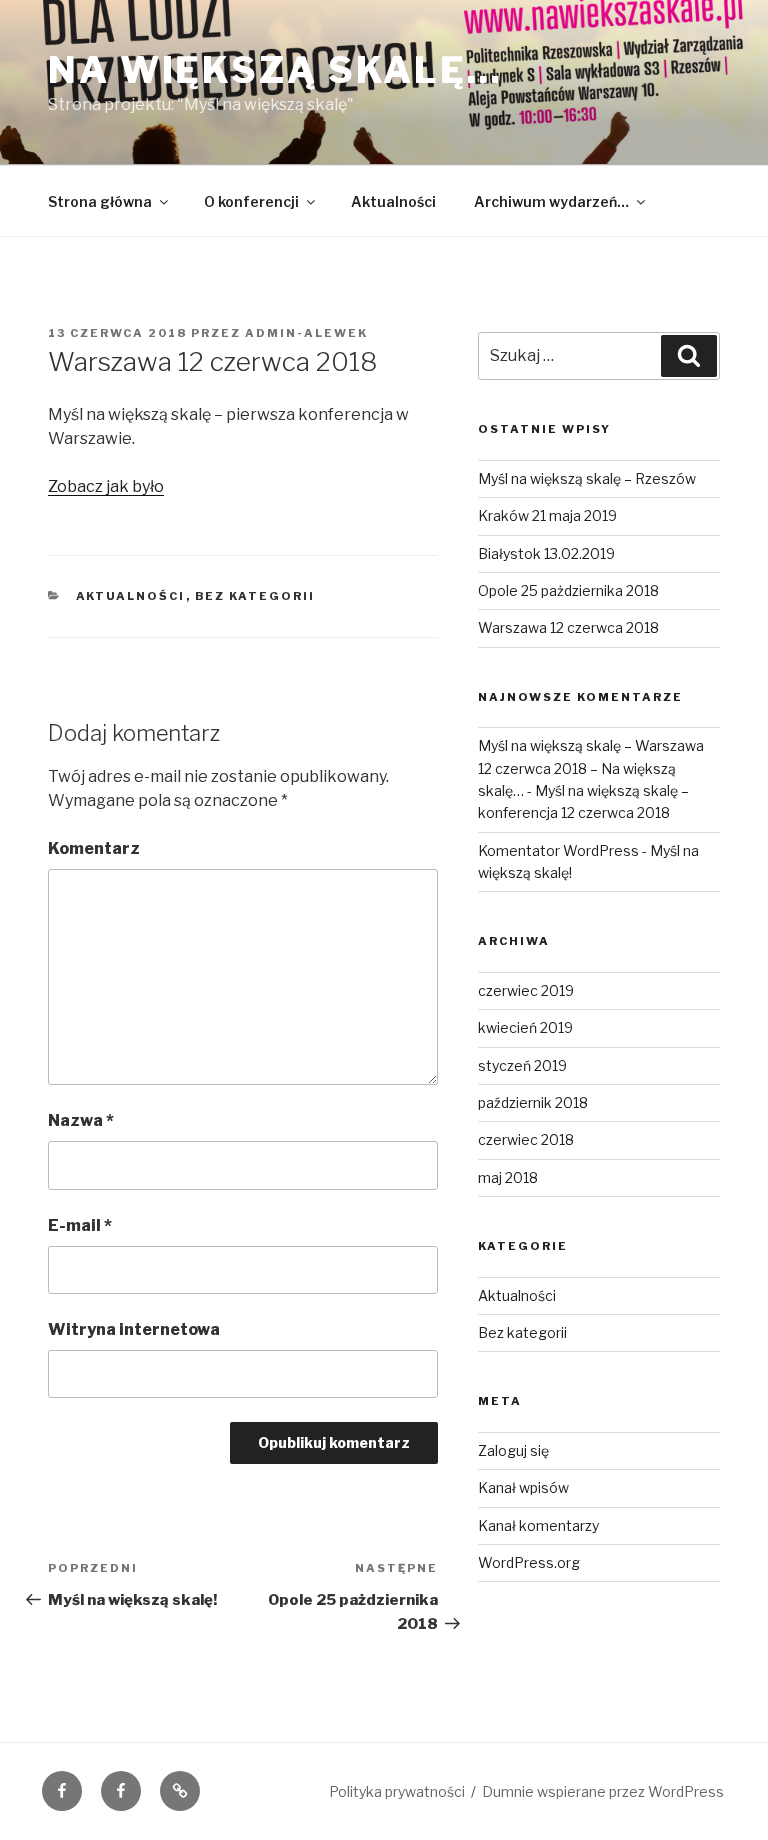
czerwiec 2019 (526, 990)
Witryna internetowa (134, 1329)
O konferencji (251, 201)
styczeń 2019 (522, 1065)
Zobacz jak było (106, 486)
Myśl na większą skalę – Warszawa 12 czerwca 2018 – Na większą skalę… (591, 768)
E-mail (80, 1225)
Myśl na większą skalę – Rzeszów (587, 478)
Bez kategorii (255, 596)
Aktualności (393, 201)
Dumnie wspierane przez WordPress (603, 1791)
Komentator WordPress (558, 850)
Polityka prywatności (397, 1791)
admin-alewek (306, 333)
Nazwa (81, 1120)
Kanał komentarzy (538, 1525)
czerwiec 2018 (526, 1139)
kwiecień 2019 (525, 1027)
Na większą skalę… (275, 70)
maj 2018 (508, 1177)
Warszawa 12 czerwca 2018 (568, 627)
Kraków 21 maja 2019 (547, 515)
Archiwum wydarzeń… (551, 201)
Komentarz (94, 848)
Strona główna (100, 201)
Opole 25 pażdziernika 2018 (568, 590)
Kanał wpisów (523, 1487)
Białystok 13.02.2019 (546, 553)
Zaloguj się (513, 1450)
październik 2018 (533, 1102)
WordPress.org (529, 1562)
